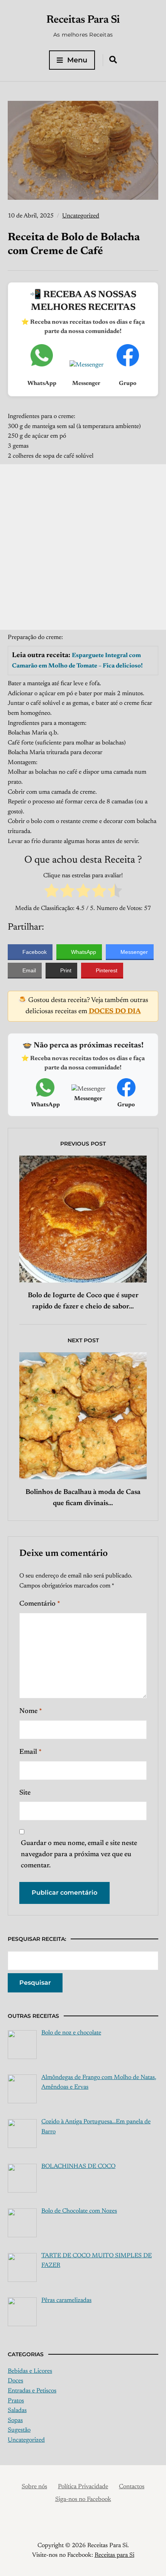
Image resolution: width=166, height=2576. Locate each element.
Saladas (17, 2410)
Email (30, 1752)
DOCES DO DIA (115, 1012)
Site (25, 1793)
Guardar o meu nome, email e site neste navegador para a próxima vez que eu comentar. (79, 1855)
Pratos (16, 2401)
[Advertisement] (83, 547)
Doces (15, 2381)
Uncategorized (81, 216)
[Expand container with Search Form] (113, 60)
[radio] (52, 892)
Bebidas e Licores (30, 2371)
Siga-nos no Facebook (83, 2499)
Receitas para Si (114, 2555)
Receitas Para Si (83, 20)
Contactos (132, 2487)
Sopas (15, 2420)
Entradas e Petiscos (32, 2391)
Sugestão (19, 2430)
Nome (31, 1711)
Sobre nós (34, 2487)
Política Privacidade (83, 2487)
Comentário (40, 1604)
